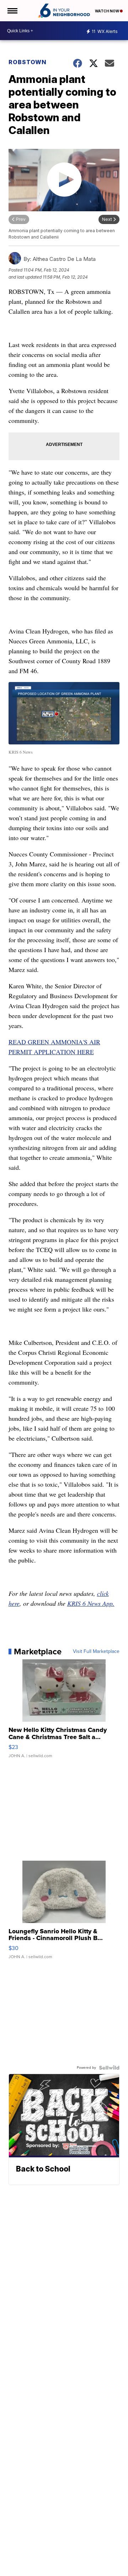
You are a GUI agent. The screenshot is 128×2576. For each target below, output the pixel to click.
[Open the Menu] (12, 11)
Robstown (28, 62)
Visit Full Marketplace (96, 1652)
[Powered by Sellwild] (109, 2068)
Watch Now (107, 11)
